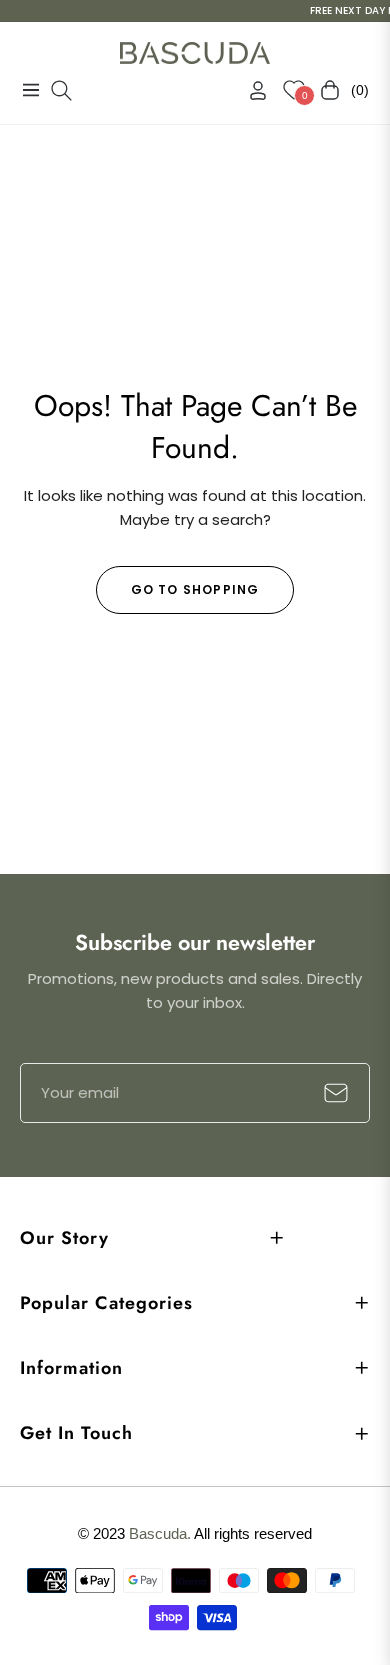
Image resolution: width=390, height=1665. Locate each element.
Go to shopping (195, 589)
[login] (250, 90)
